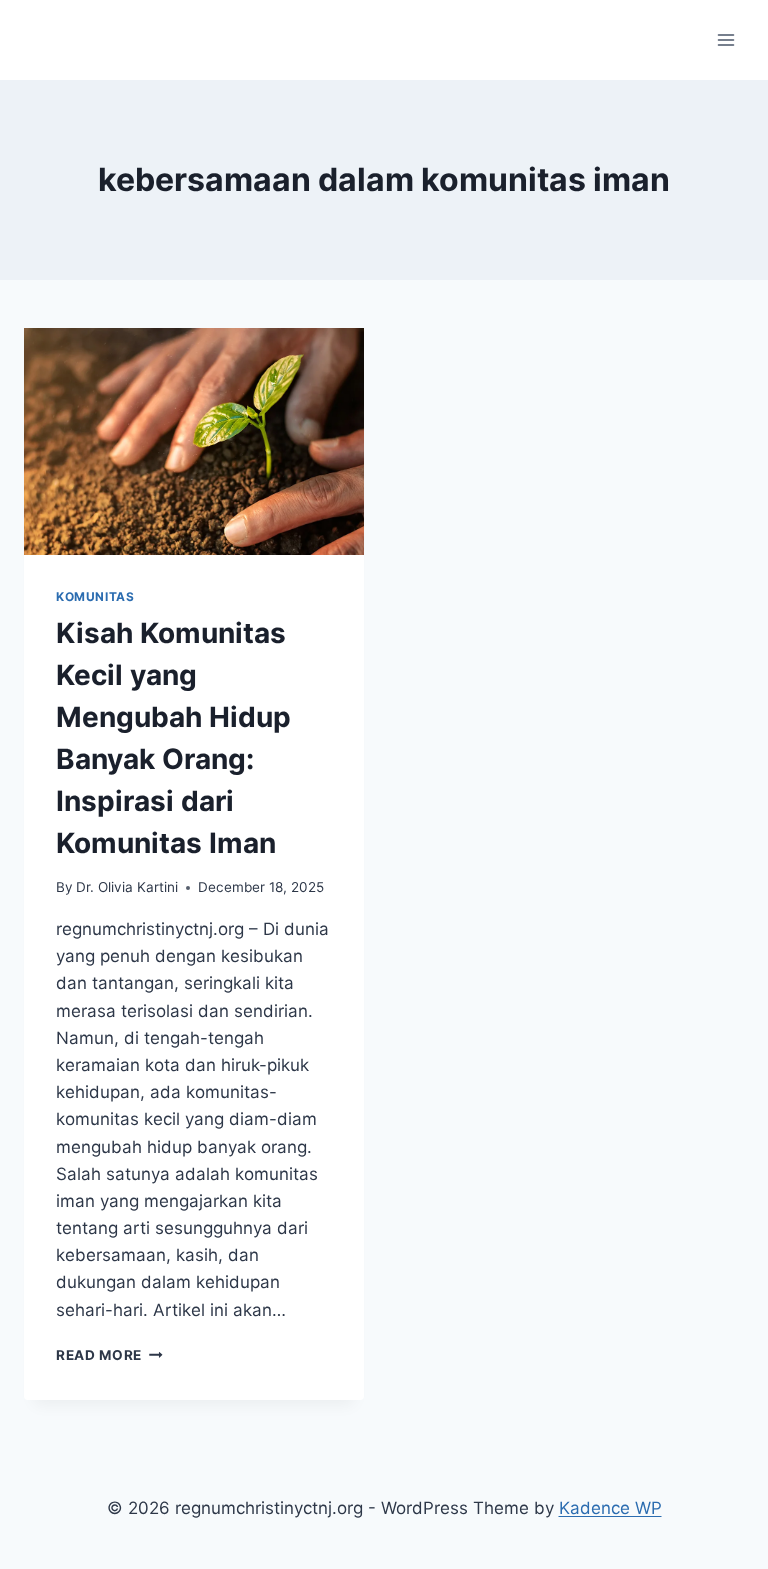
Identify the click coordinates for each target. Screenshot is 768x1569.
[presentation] (194, 441)
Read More (109, 1355)
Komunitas (95, 596)
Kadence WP (610, 1508)
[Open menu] (725, 39)
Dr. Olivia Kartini (127, 887)
